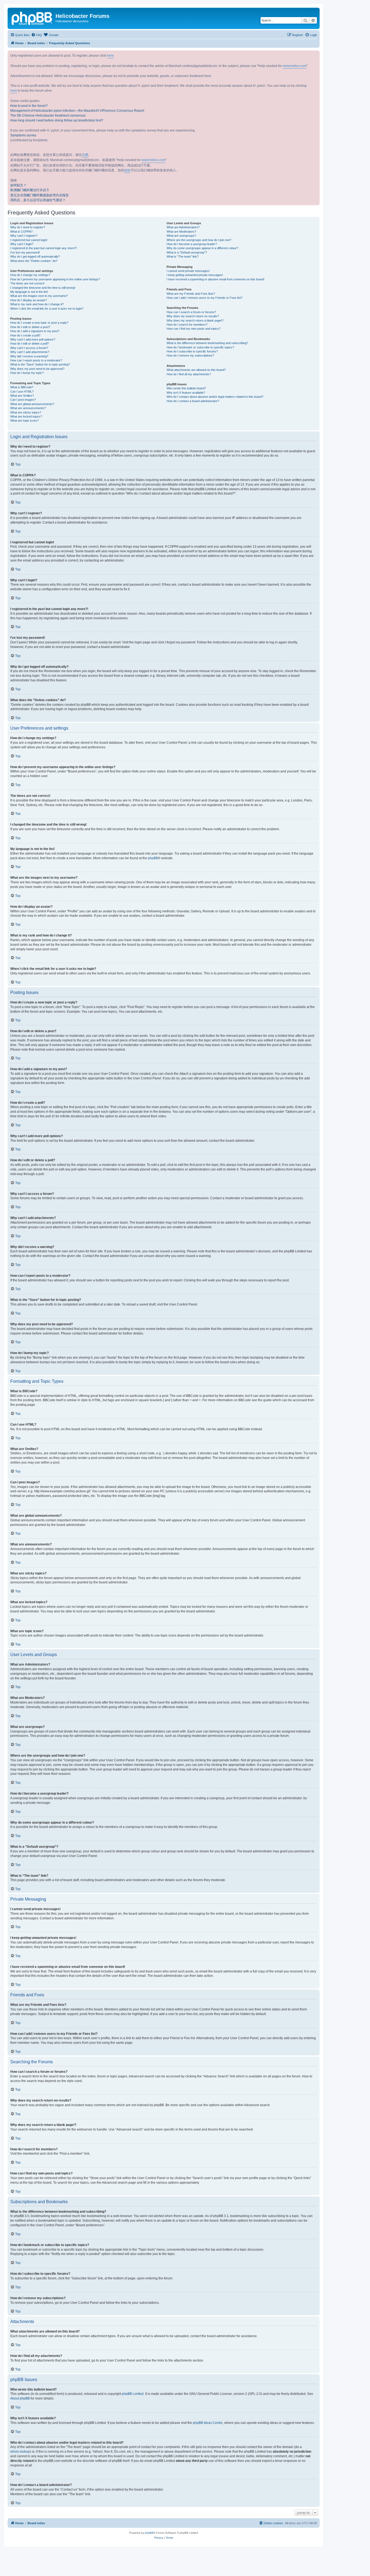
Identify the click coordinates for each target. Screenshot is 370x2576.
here (110, 56)
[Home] (32, 18)
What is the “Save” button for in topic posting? (40, 364)
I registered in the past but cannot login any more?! (43, 248)
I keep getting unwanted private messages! (195, 275)
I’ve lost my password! (25, 252)
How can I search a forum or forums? (191, 312)
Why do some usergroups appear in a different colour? (202, 248)
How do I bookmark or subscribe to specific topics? (200, 347)
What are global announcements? (32, 404)
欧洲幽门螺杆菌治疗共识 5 (30, 190)
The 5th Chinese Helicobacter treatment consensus (48, 116)
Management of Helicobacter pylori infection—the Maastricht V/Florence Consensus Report (77, 111)
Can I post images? (23, 400)
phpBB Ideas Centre (208, 2423)
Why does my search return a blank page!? (195, 320)
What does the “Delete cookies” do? (34, 261)
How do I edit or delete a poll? (30, 344)
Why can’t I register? (24, 236)
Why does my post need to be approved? (37, 369)
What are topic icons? (25, 421)
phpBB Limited (133, 2394)
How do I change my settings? (30, 275)
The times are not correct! (27, 283)
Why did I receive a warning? (29, 356)
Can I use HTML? (22, 392)
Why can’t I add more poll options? (33, 339)
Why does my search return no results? (193, 316)
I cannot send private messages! (188, 271)
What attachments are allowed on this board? (196, 370)
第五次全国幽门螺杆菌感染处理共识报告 (40, 195)
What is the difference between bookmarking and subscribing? (207, 343)
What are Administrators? (183, 227)
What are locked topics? (26, 416)
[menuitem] (37, 35)
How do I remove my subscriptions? (190, 355)
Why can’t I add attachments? (30, 352)
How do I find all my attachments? (189, 374)
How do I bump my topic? (27, 373)
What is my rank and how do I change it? (37, 304)
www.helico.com (295, 66)
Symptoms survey (23, 135)
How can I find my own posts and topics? (194, 329)
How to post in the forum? (29, 106)
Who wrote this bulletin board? (186, 388)
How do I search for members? (187, 325)
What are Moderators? (181, 232)
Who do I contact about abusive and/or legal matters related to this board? (215, 397)
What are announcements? (28, 408)
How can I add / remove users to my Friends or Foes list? (205, 298)
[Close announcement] (315, 55)
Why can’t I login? (22, 244)
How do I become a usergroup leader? (192, 244)
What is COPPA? (21, 232)
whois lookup (20, 2452)
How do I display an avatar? (29, 300)
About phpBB (20, 2398)
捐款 (127, 170)
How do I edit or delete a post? (30, 327)
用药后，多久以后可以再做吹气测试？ (38, 200)
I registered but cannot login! (29, 240)
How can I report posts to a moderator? (36, 360)
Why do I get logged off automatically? (35, 256)
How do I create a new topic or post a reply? (39, 323)
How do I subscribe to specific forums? (192, 351)
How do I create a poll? (25, 335)
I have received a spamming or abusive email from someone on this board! (215, 279)
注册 (85, 155)
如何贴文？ (18, 185)
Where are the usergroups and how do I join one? (199, 240)
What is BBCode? (22, 387)
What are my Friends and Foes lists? (191, 294)
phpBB (153, 858)
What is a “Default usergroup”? (187, 252)
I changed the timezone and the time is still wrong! (43, 288)
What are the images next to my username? (39, 296)
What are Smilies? (22, 396)
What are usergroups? (181, 236)
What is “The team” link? (183, 256)
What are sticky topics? (26, 412)
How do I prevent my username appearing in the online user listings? (55, 279)
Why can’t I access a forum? (29, 348)
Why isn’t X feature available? (186, 393)
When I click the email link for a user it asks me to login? (47, 309)
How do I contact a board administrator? (193, 401)
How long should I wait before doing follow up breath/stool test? (57, 120)
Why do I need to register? (28, 227)
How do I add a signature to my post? (35, 331)
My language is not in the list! (29, 292)
